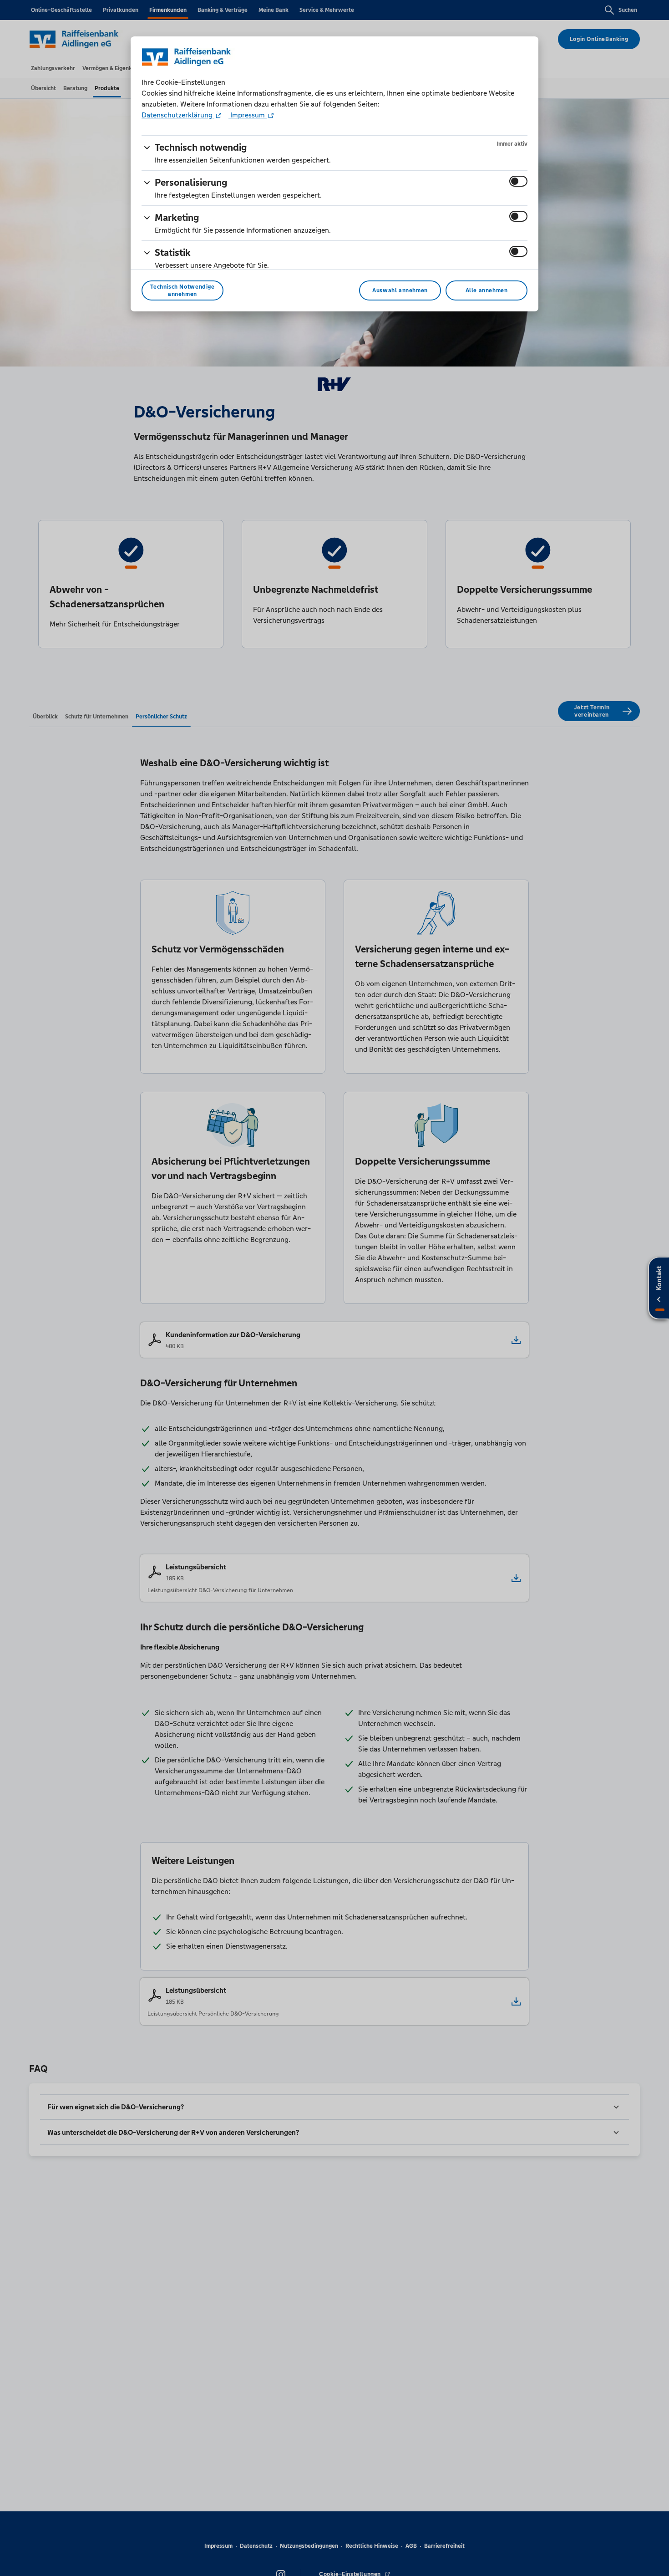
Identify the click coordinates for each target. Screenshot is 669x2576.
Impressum (248, 115)
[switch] (518, 181)
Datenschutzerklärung (178, 115)
